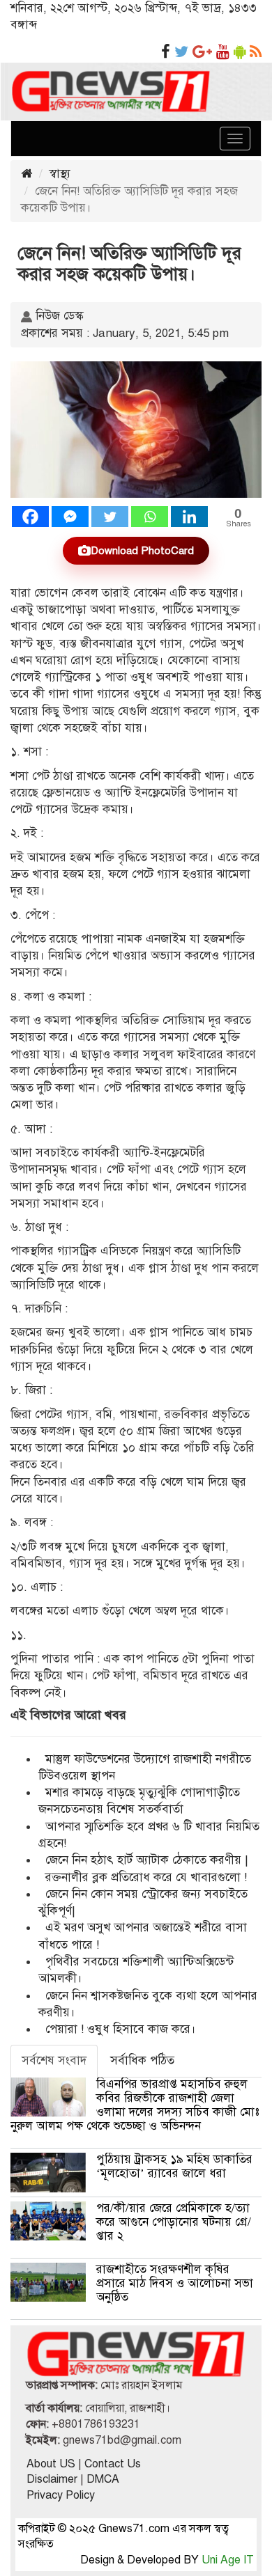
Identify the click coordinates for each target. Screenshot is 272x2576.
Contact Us (113, 2464)
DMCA (103, 2479)
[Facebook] (30, 517)
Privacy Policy (61, 2495)
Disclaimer (52, 2479)
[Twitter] (110, 517)
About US (51, 2464)
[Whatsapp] (150, 517)
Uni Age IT (228, 2560)
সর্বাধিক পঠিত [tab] (142, 2060)
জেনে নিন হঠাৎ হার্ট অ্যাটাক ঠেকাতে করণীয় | (147, 1860)
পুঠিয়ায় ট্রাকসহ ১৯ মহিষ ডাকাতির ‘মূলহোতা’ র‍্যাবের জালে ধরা (174, 2166)
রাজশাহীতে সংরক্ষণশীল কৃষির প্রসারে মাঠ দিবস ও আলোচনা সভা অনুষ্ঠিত (175, 2283)
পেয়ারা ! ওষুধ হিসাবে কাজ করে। (121, 2029)
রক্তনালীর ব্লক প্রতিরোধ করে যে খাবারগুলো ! (146, 1877)
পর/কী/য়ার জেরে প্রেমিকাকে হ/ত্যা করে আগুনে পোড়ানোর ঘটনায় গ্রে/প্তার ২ (174, 2222)
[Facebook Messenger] (70, 517)
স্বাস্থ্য (60, 174)
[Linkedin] (189, 517)
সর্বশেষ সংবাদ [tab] (54, 2060)
